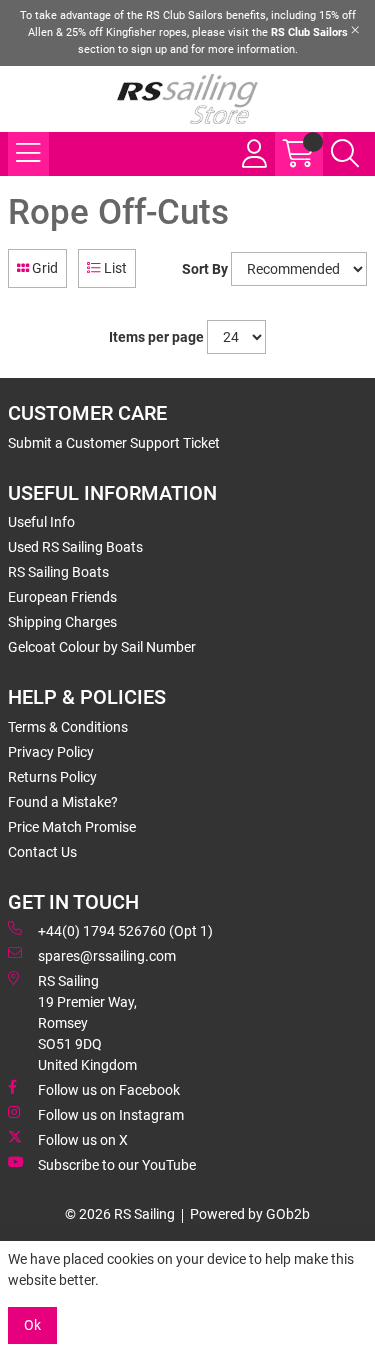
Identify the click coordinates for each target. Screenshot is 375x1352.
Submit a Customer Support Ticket (114, 443)
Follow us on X (83, 1140)
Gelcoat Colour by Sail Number (102, 647)
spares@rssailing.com (107, 956)
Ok (32, 1325)
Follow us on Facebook (109, 1090)
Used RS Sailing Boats (75, 547)
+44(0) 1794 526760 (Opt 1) (125, 931)
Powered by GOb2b (250, 1214)
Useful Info (41, 522)
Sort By (205, 269)
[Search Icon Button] (345, 154)
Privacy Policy (51, 752)
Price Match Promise (72, 827)
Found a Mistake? (63, 802)
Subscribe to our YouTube (117, 1165)
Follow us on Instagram (111, 1115)
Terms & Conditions (68, 727)
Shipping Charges (62, 622)
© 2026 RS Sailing (120, 1214)
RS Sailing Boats (58, 572)
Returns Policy (52, 777)
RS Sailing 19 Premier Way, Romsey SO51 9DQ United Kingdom (87, 1023)
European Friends (62, 597)
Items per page (156, 337)
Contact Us (42, 852)
